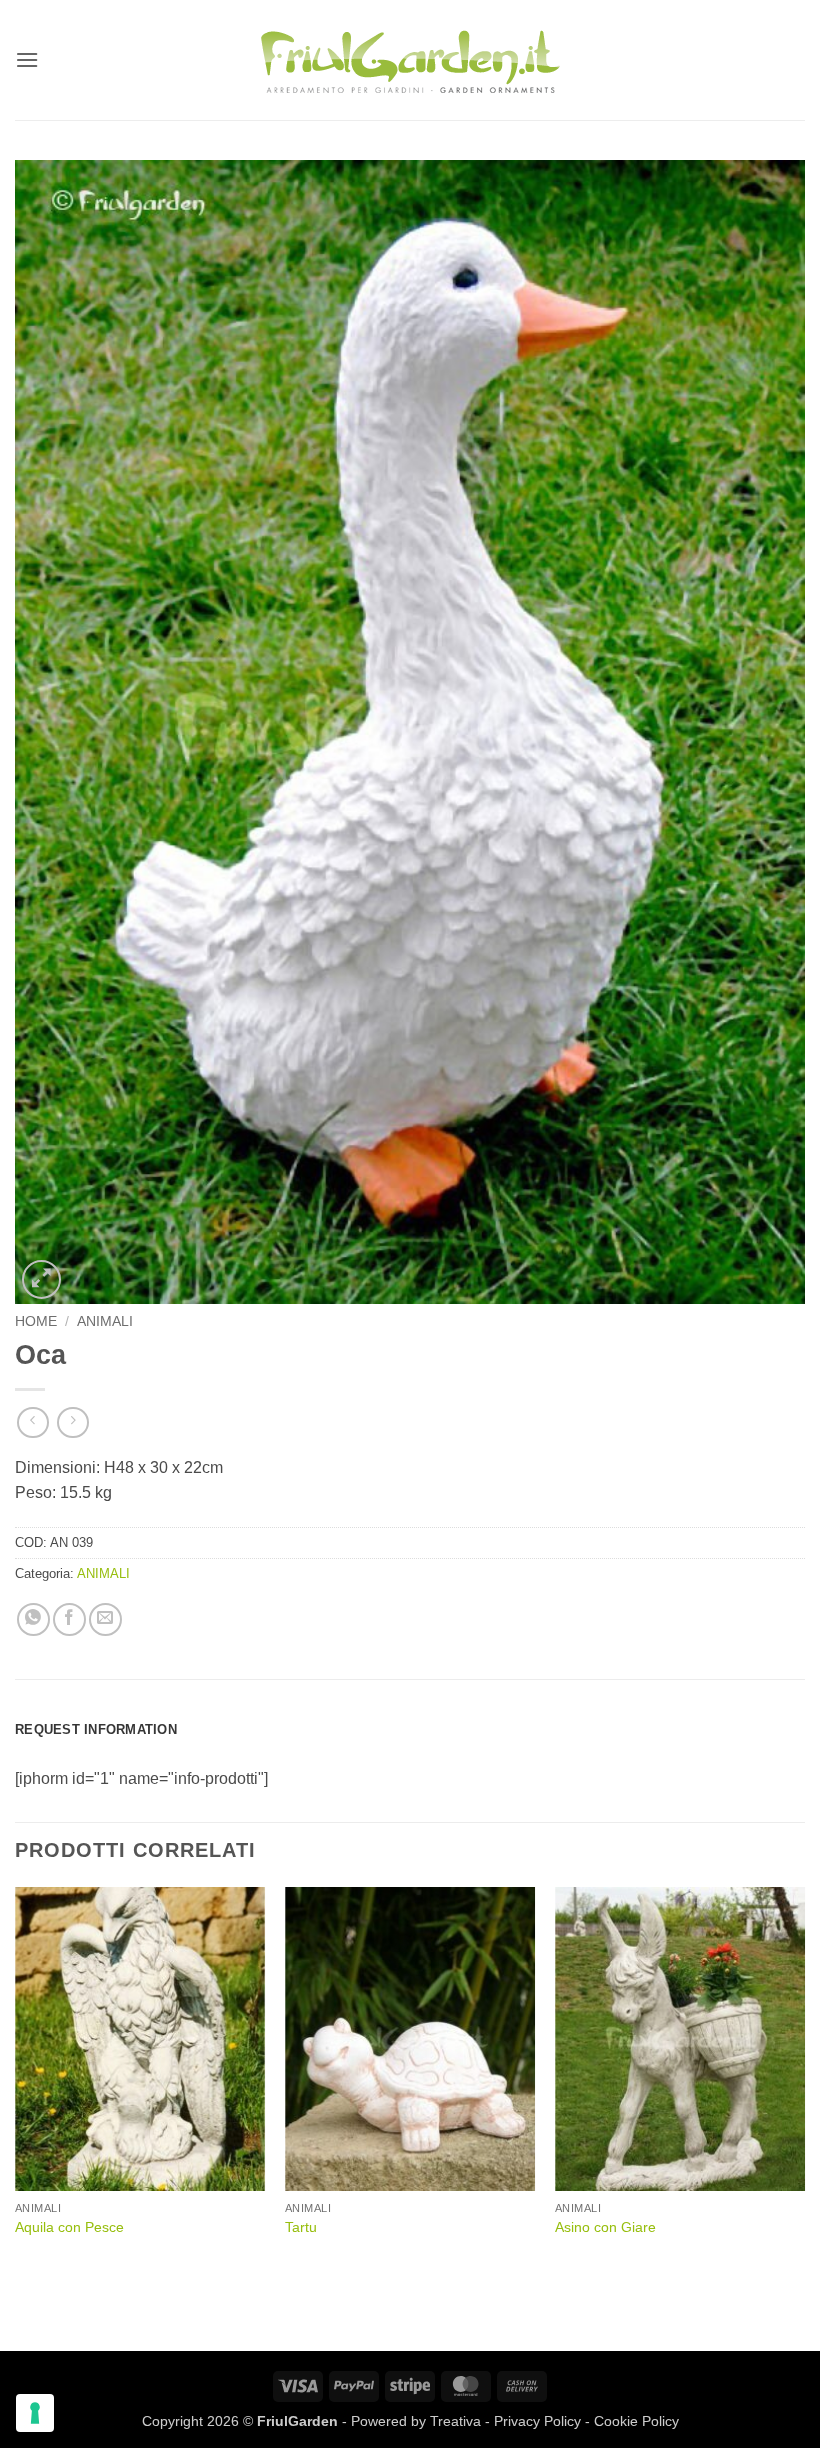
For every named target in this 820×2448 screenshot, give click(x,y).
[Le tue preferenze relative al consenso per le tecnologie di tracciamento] (35, 2413)
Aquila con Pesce (69, 2227)
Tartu (301, 2227)
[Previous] (16, 2082)
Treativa (455, 2421)
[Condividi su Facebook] (69, 1619)
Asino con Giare (605, 2227)
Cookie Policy (636, 2421)
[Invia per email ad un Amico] (105, 1619)
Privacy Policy (537, 2421)
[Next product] (32, 1422)
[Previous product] (72, 1422)
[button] (27, 59)
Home (36, 1321)
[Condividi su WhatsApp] (33, 1619)
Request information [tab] (96, 1729)
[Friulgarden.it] (410, 60)
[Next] (804, 2082)
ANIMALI (105, 1321)
